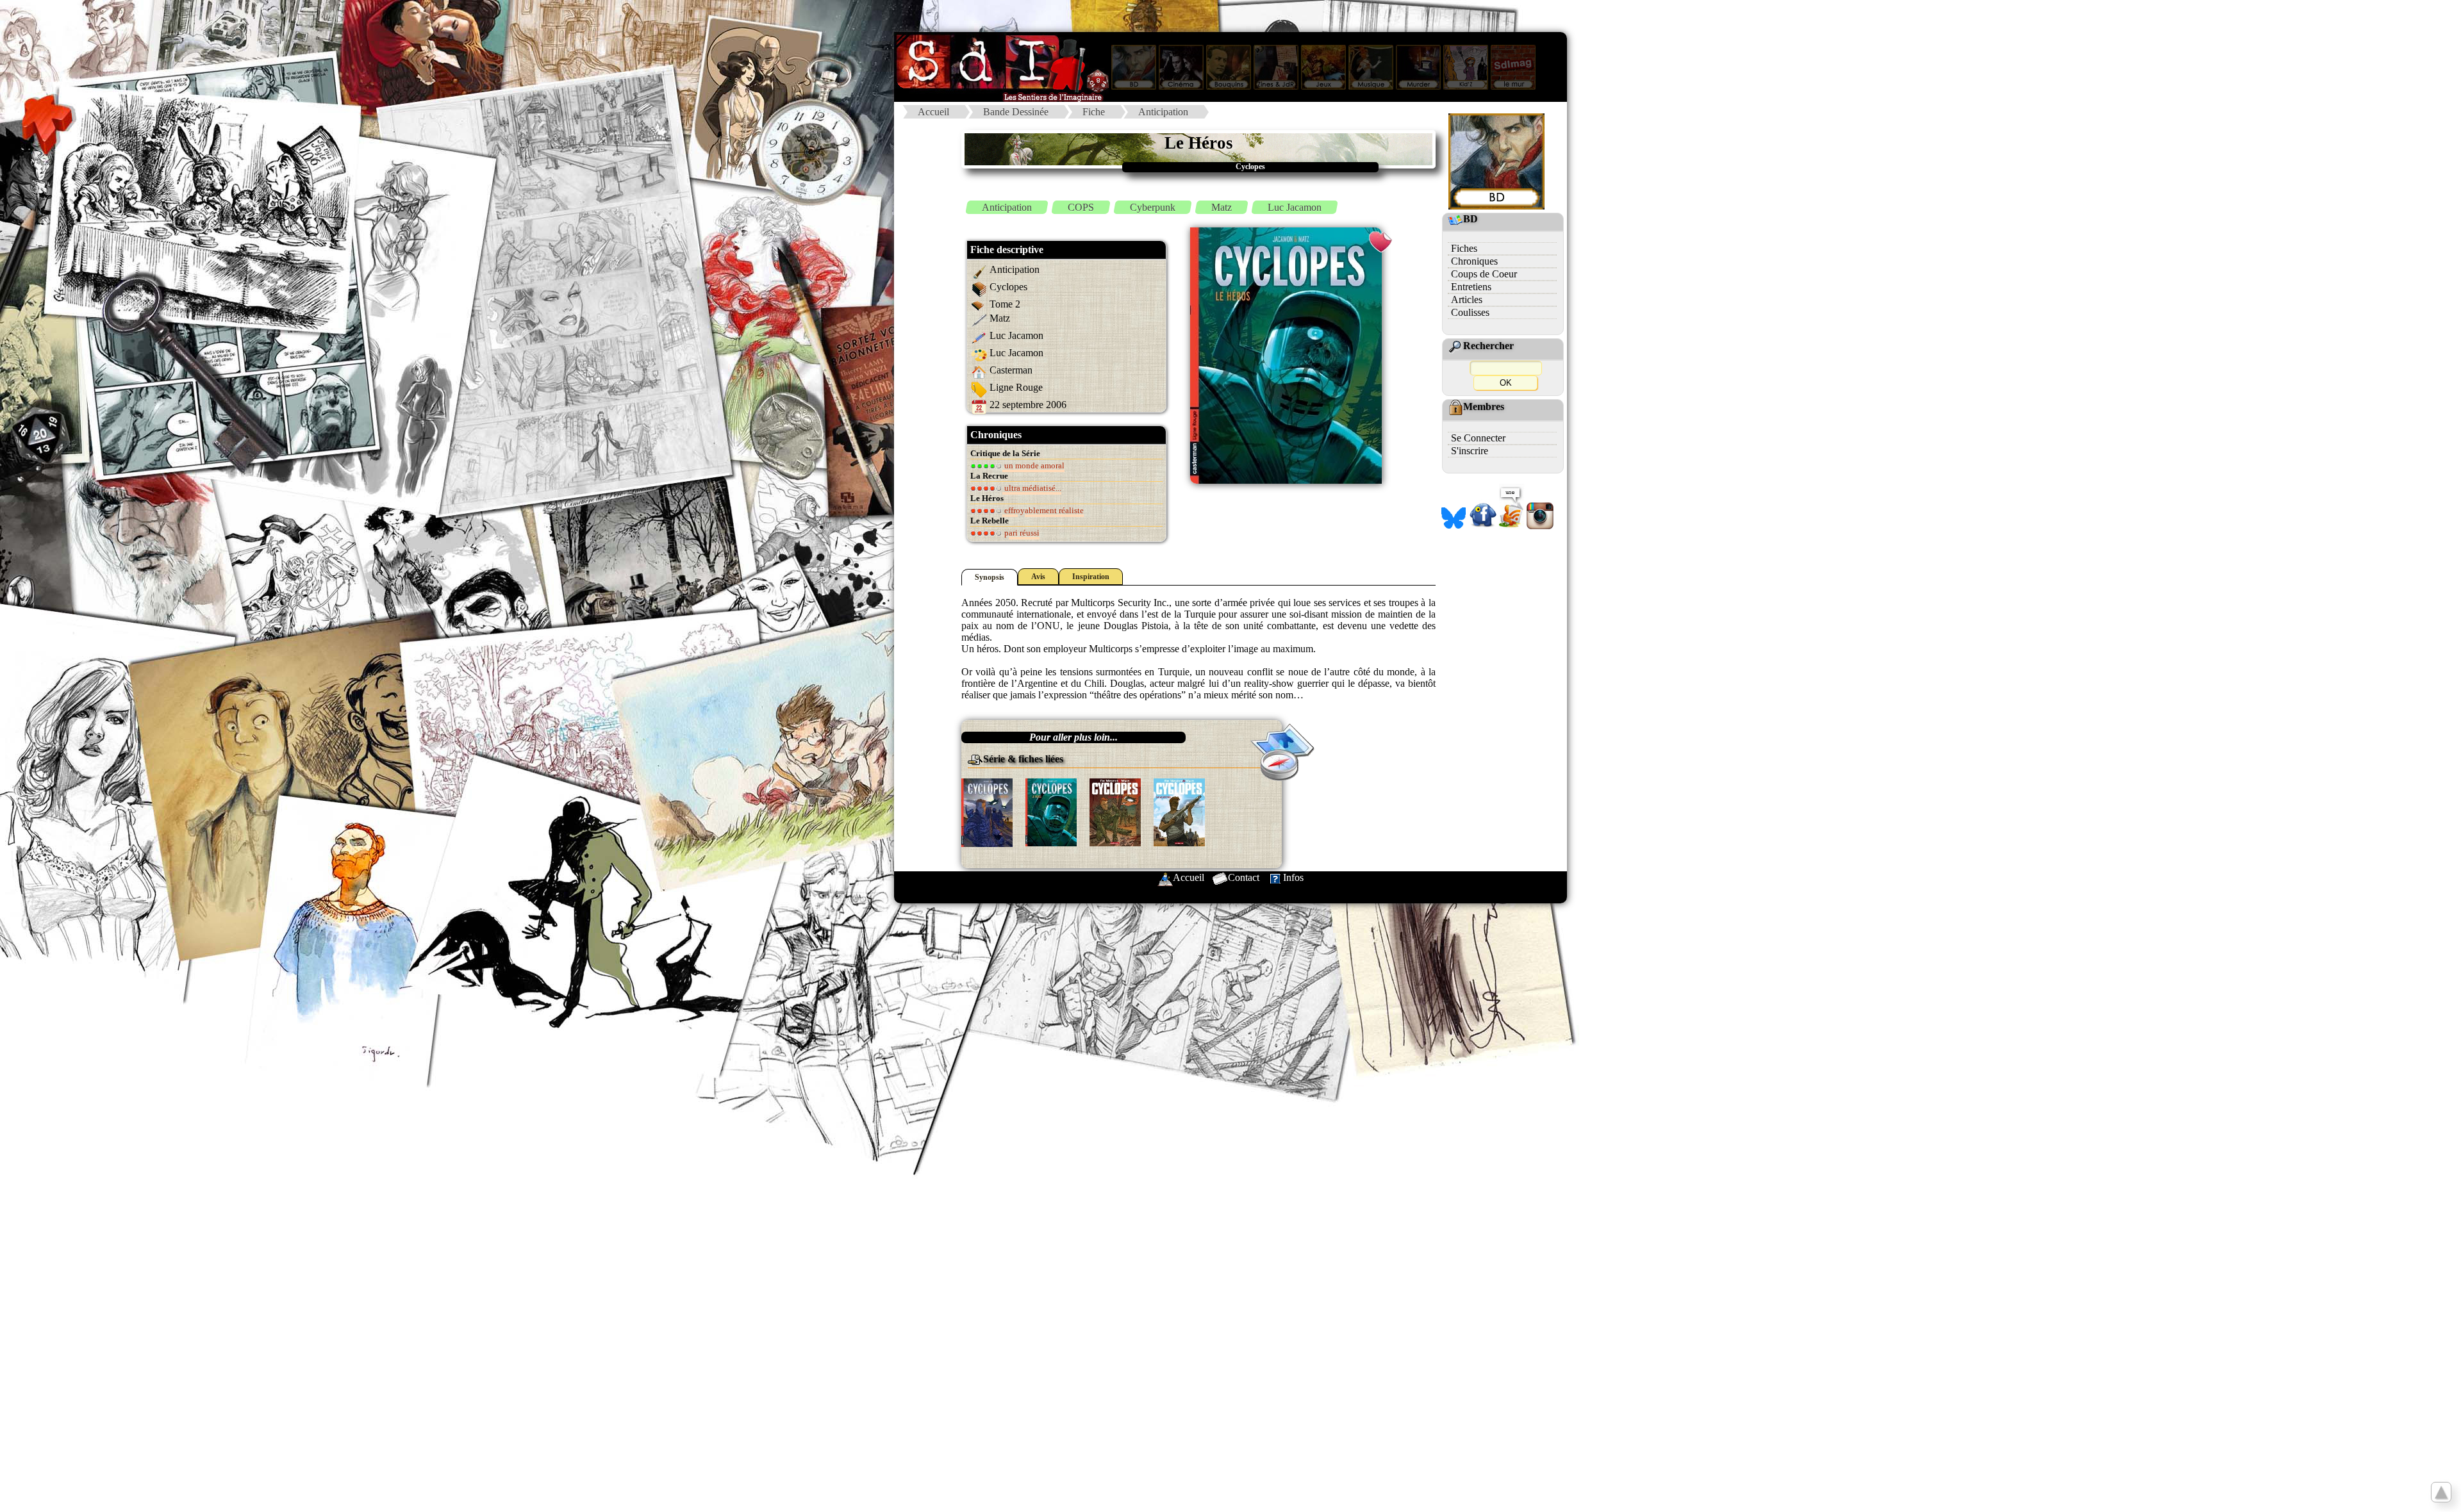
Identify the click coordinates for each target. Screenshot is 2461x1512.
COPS (1081, 207)
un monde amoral (1033, 465)
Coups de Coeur (1484, 274)
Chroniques (1474, 261)
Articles (1467, 300)
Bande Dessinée (1016, 112)
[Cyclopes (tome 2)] (1051, 811)
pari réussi (1021, 533)
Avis (1038, 577)
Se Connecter (1478, 438)
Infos (1293, 877)
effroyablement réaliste (1043, 510)
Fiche (1094, 112)
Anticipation (1163, 112)
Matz (1222, 207)
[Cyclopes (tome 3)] (1115, 811)
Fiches (1464, 248)
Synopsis (990, 577)
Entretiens (1471, 287)
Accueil (933, 112)
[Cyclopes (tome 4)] (1179, 811)
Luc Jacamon (1295, 207)
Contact (1244, 877)
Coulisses (1470, 312)
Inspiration (1091, 577)
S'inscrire (1470, 451)
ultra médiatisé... (1032, 488)
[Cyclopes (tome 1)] (987, 811)
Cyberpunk (1153, 207)
